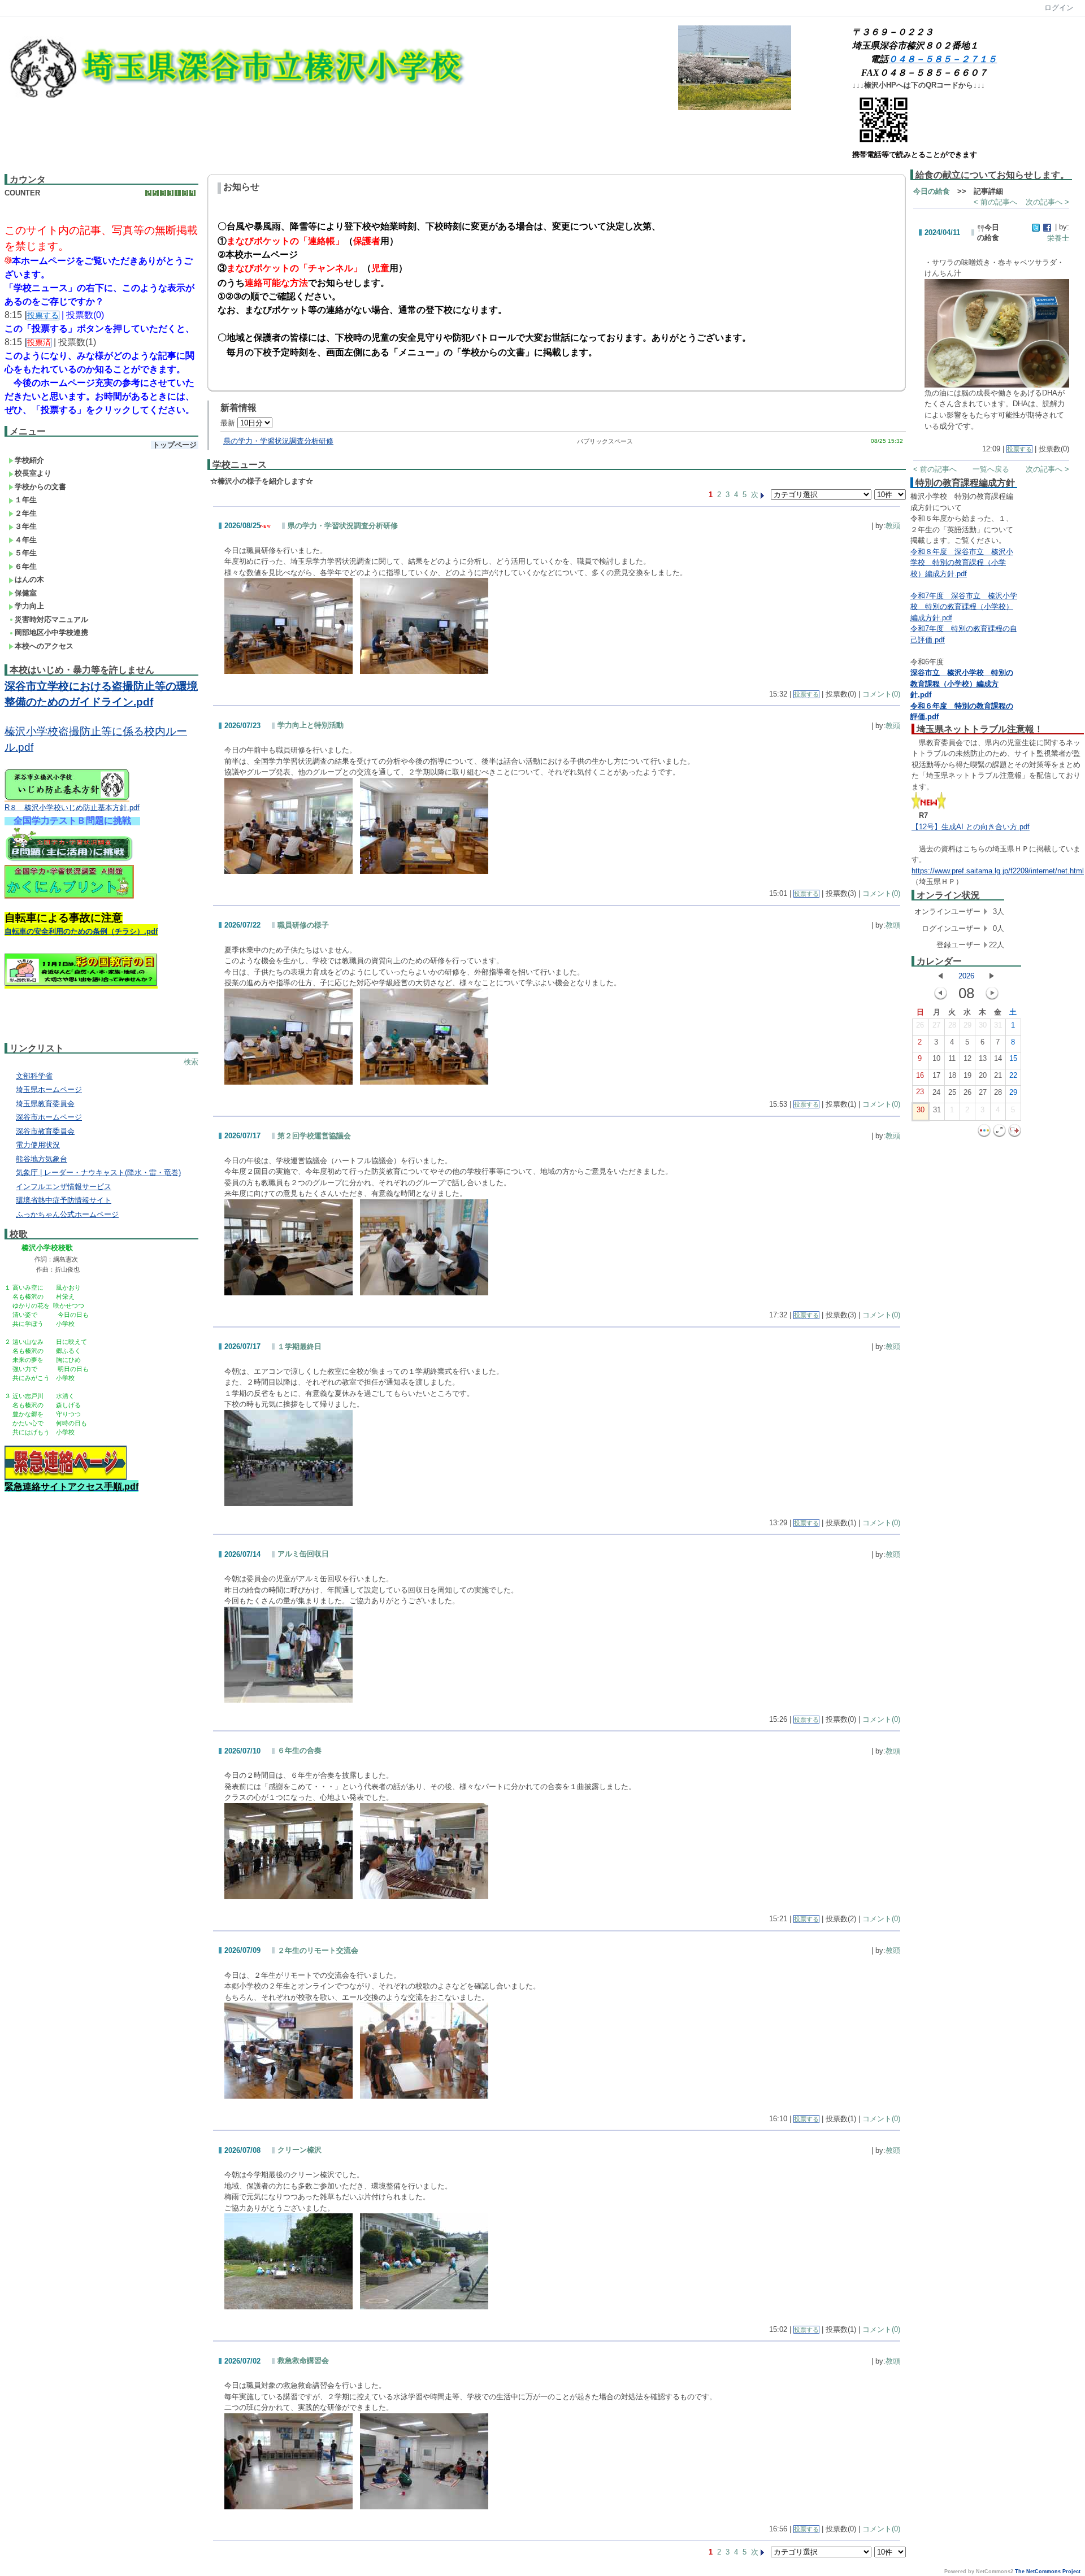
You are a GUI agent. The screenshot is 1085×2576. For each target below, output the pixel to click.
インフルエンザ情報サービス (64, 1187)
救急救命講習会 (303, 2360)
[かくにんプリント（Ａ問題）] (69, 897)
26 (920, 1025)
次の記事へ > (1047, 202)
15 (1013, 1058)
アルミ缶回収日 (303, 1554)
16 (920, 1075)
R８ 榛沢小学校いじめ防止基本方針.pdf (72, 808)
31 (998, 1025)
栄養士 (1058, 238)
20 (983, 1075)
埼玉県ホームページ (49, 1089)
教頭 (893, 526)
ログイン (1059, 8)
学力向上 (29, 606)
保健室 (26, 593)
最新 (229, 423)
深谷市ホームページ (49, 1117)
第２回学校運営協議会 (314, 1136)
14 (998, 1058)
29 (967, 1025)
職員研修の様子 (303, 925)
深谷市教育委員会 (45, 1131)
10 (936, 1058)
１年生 (26, 500)
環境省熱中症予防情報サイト (64, 1200)
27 (936, 1025)
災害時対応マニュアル (51, 619)
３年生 (26, 526)
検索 (191, 1062)
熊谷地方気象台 (42, 1159)
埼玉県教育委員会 (45, 1104)
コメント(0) (881, 694)
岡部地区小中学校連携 (51, 632)
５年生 (26, 553)
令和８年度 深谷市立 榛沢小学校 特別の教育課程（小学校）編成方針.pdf (962, 563)
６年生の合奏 (300, 1750)
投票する (806, 694)
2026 (966, 976)
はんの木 (29, 579)
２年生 (26, 513)
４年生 (26, 540)
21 (998, 1075)
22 (1013, 1075)
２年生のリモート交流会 (318, 1950)
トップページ (175, 445)
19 (967, 1075)
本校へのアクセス (44, 646)
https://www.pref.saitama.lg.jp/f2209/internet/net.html (998, 871)
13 (983, 1058)
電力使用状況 (38, 1145)
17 (936, 1075)
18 (952, 1075)
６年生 (26, 566)
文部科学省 (34, 1076)
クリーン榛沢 (300, 2150)
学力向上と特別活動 (311, 725)
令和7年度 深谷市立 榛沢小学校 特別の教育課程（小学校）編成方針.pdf (964, 607)
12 (967, 1058)
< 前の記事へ (995, 202)
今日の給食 (932, 191)
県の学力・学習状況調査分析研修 (278, 441)
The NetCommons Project (1048, 2571)
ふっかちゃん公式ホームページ (67, 1214)
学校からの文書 (40, 487)
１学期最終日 (300, 1346)
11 (952, 1058)
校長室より (33, 473)
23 (920, 1092)
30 (983, 1025)
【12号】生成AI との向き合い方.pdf (971, 827)
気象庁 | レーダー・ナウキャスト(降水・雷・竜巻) (98, 1172)
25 (952, 1092)
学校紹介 (29, 460)
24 (936, 1092)
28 (952, 1025)
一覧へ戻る (991, 469)
